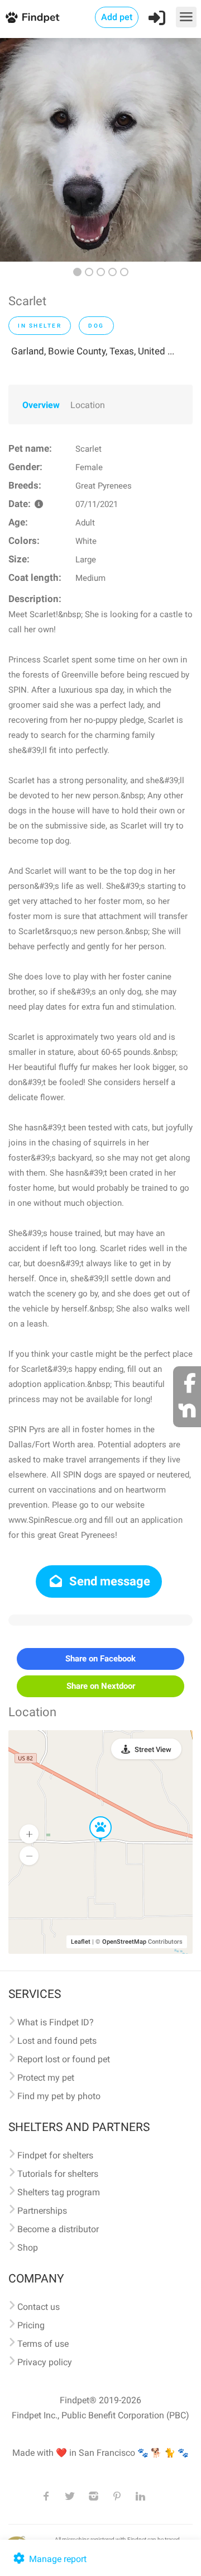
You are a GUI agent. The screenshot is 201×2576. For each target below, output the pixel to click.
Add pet (117, 17)
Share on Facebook (100, 1659)
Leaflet (81, 1942)
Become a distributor (58, 2229)
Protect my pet (46, 2078)
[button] (93, 1817)
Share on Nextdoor (101, 1686)
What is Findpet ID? (56, 2022)
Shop (28, 2248)
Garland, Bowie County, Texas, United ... (93, 351)
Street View (153, 1749)
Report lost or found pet (64, 2059)
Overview (41, 405)
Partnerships (42, 2211)
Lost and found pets (57, 2041)
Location (88, 405)
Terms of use (43, 2344)
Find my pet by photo (59, 2096)
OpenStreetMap (124, 1942)
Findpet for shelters (55, 2155)
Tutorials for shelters (58, 2174)
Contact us (39, 2307)
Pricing (31, 2325)
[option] (100, 150)
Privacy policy (45, 2362)
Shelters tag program (59, 2192)
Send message (108, 1581)
